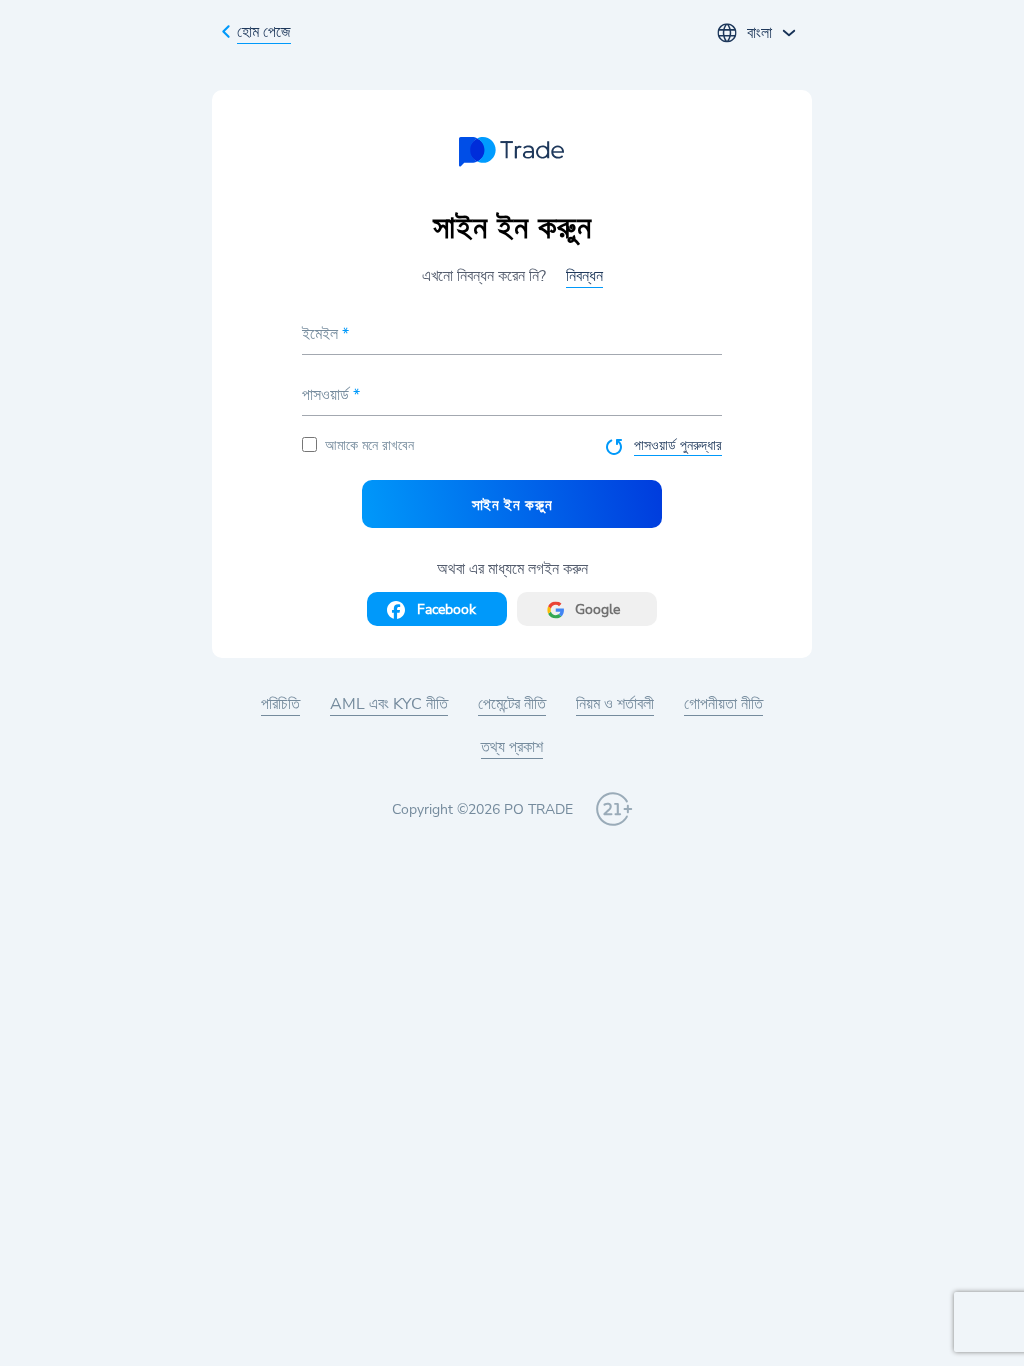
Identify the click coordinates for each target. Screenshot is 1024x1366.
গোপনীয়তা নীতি (723, 704)
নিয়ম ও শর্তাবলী (615, 704)
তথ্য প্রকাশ (512, 747)
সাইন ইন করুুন (512, 504)
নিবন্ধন (584, 276)
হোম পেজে (264, 32)
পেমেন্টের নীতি (512, 704)
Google (597, 609)
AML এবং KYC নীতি (389, 704)
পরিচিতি (280, 704)
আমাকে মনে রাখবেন (369, 445)
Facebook (446, 609)
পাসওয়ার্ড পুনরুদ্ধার (678, 445)
